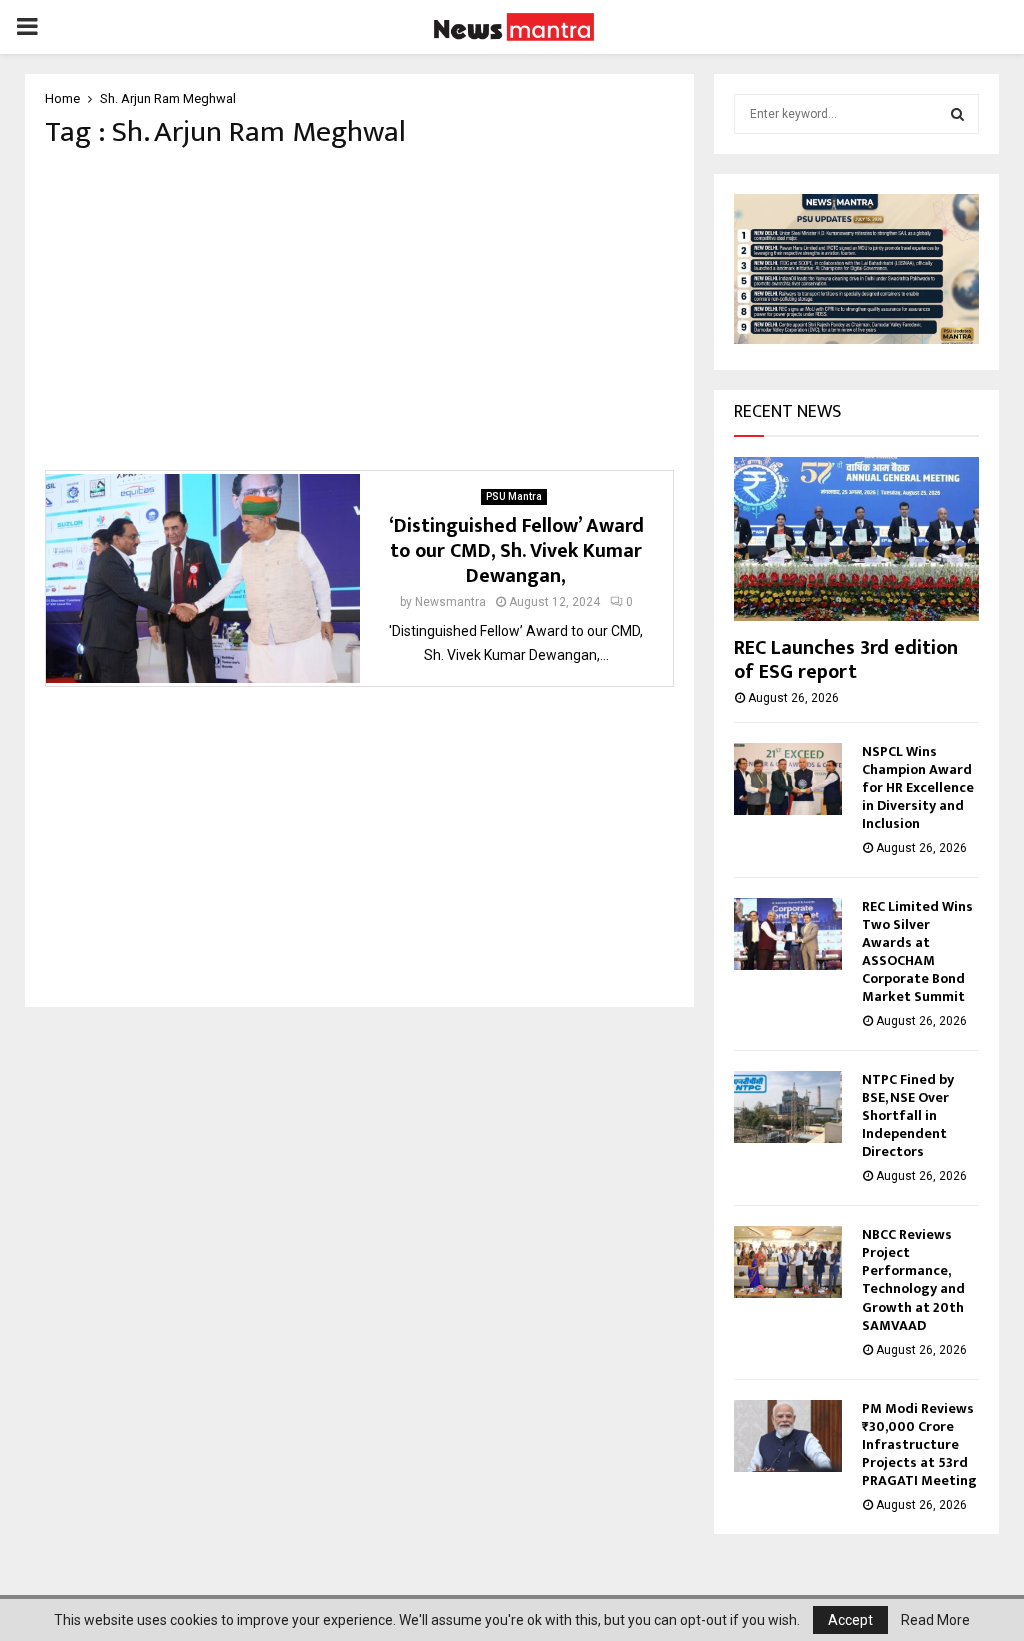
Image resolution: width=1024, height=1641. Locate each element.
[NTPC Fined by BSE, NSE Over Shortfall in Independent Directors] (788, 1107)
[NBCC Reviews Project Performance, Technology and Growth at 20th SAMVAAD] (788, 1262)
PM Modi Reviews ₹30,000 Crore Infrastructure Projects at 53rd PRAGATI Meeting (919, 1444)
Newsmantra (450, 602)
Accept (850, 1620)
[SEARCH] (957, 114)
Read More (935, 1620)
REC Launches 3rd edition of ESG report (846, 660)
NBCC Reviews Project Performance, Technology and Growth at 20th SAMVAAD (913, 1279)
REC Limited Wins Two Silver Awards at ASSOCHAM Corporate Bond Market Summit (917, 951)
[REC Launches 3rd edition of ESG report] (856, 538)
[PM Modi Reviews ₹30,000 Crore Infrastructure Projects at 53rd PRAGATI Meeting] (788, 1436)
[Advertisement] (359, 310)
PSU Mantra (514, 496)
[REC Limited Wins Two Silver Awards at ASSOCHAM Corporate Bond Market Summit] (788, 934)
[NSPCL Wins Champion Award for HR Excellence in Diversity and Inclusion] (788, 779)
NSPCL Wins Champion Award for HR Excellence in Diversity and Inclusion (918, 787)
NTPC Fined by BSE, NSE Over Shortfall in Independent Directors (908, 1115)
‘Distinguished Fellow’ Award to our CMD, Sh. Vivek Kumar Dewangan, (516, 551)
